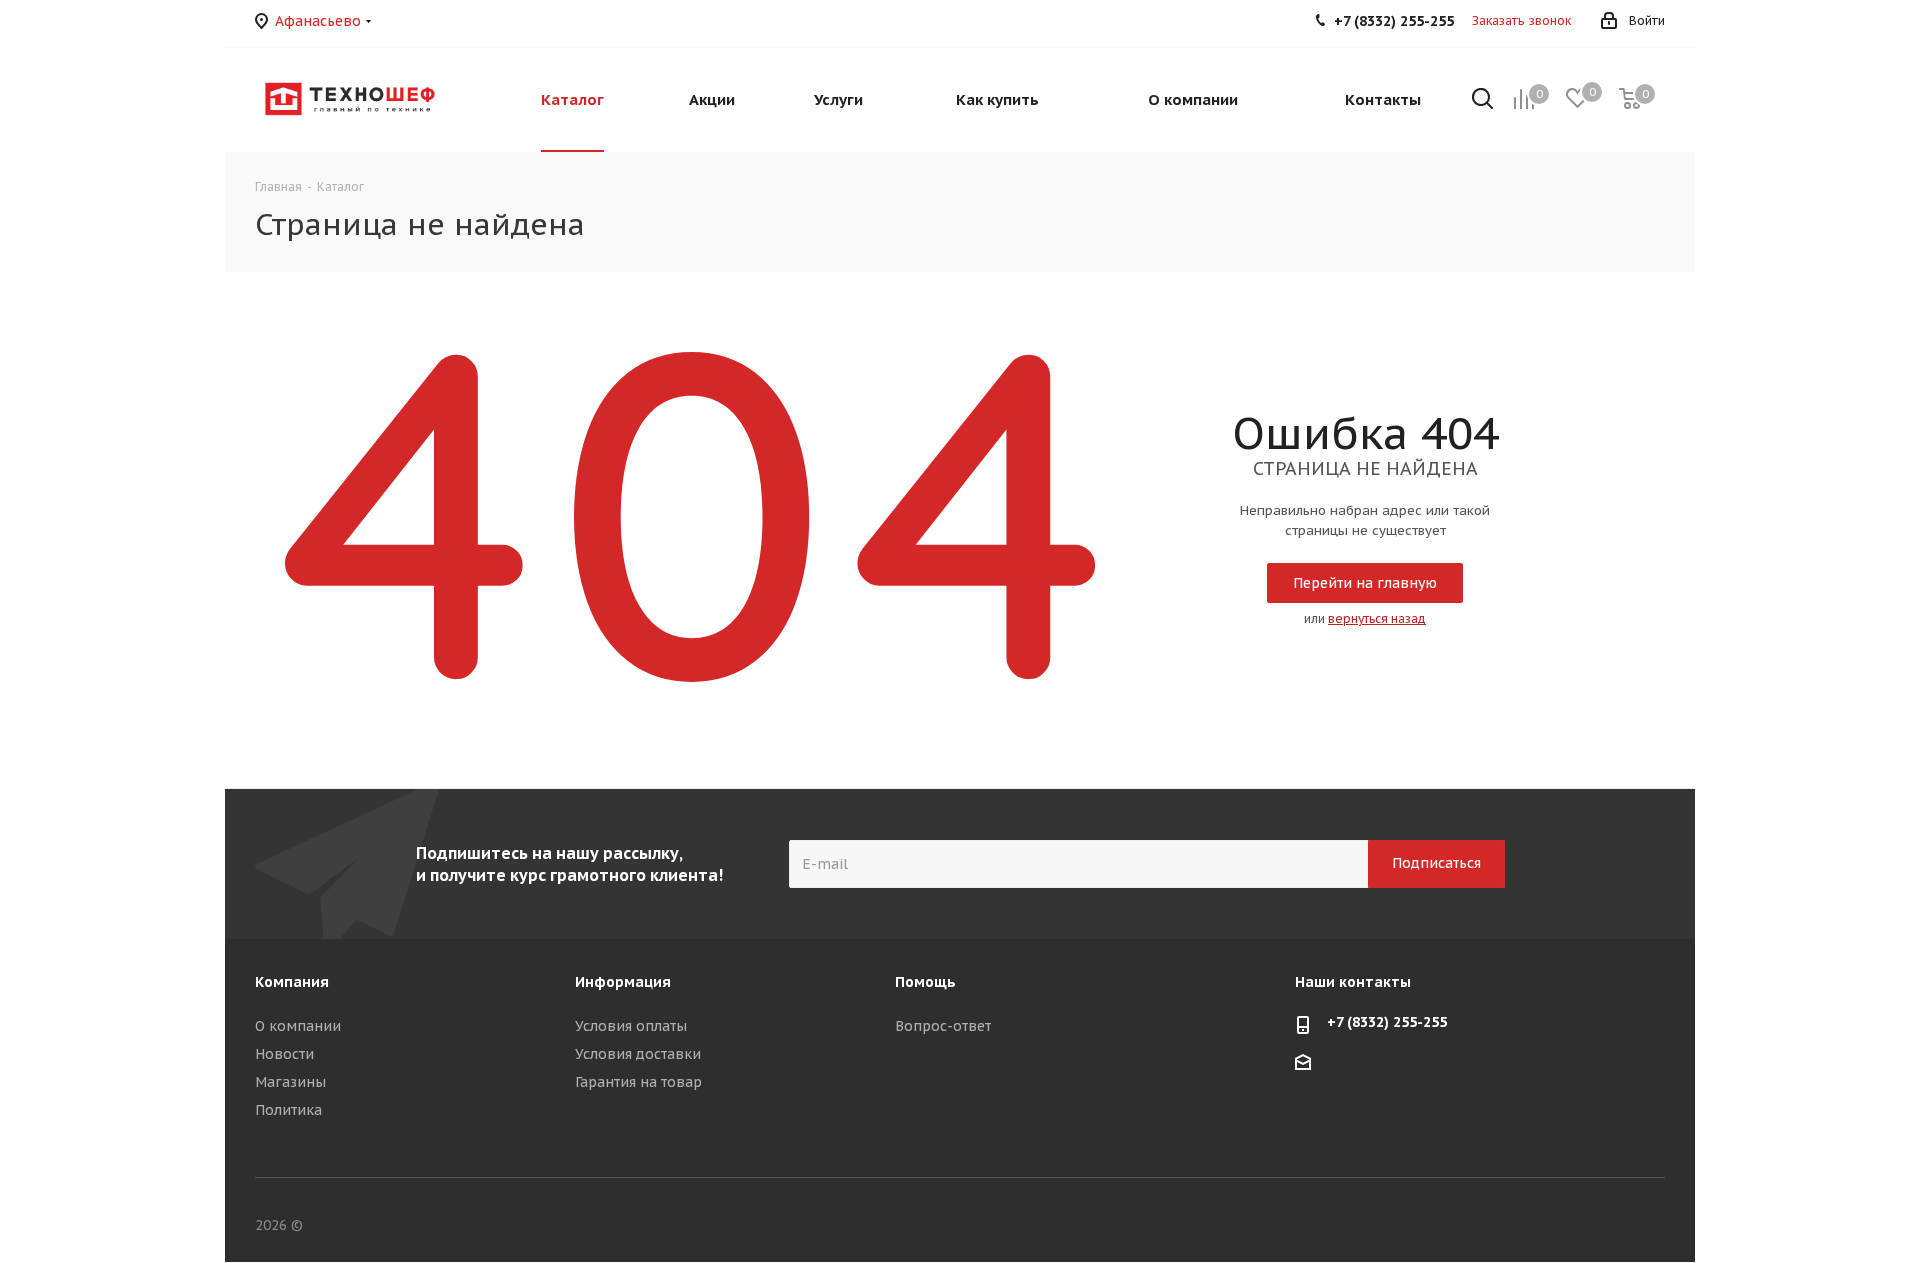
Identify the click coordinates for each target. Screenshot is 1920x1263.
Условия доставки (638, 1054)
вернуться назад (1377, 618)
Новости (284, 1054)
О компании (298, 1026)
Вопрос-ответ (943, 1026)
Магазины (290, 1082)
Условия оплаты (631, 1026)
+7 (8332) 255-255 (1387, 1022)
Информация (623, 982)
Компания (292, 982)
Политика (288, 1110)
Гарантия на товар (638, 1082)
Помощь (925, 982)
